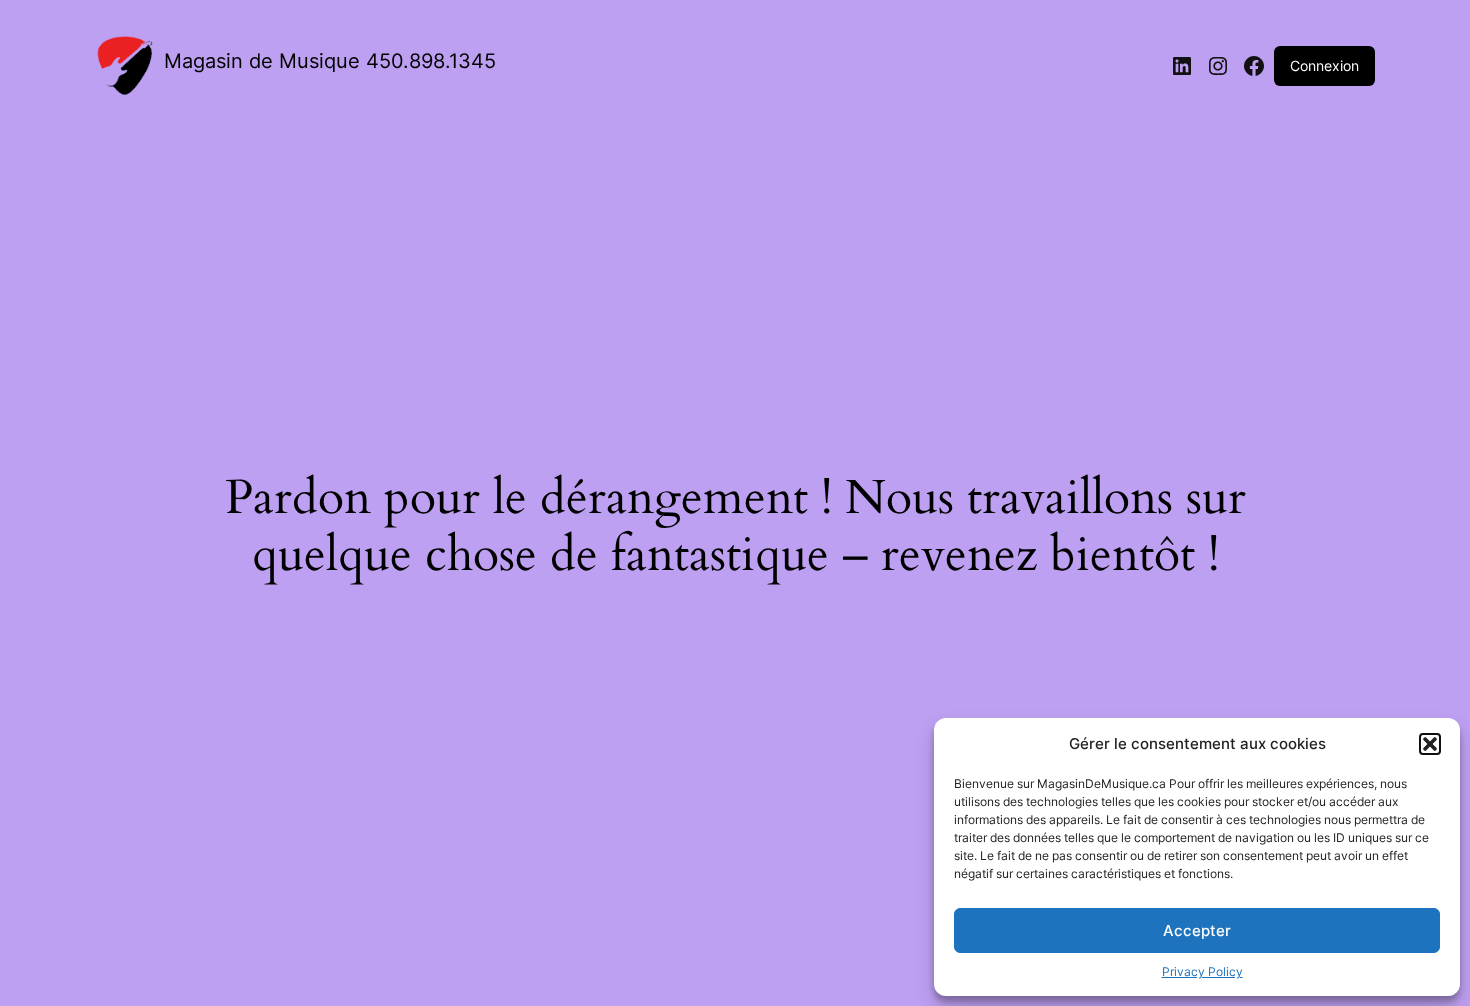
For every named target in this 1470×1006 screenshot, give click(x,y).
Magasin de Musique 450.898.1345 (330, 61)
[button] (1430, 744)
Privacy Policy (1202, 971)
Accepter (1197, 930)
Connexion (1324, 65)
